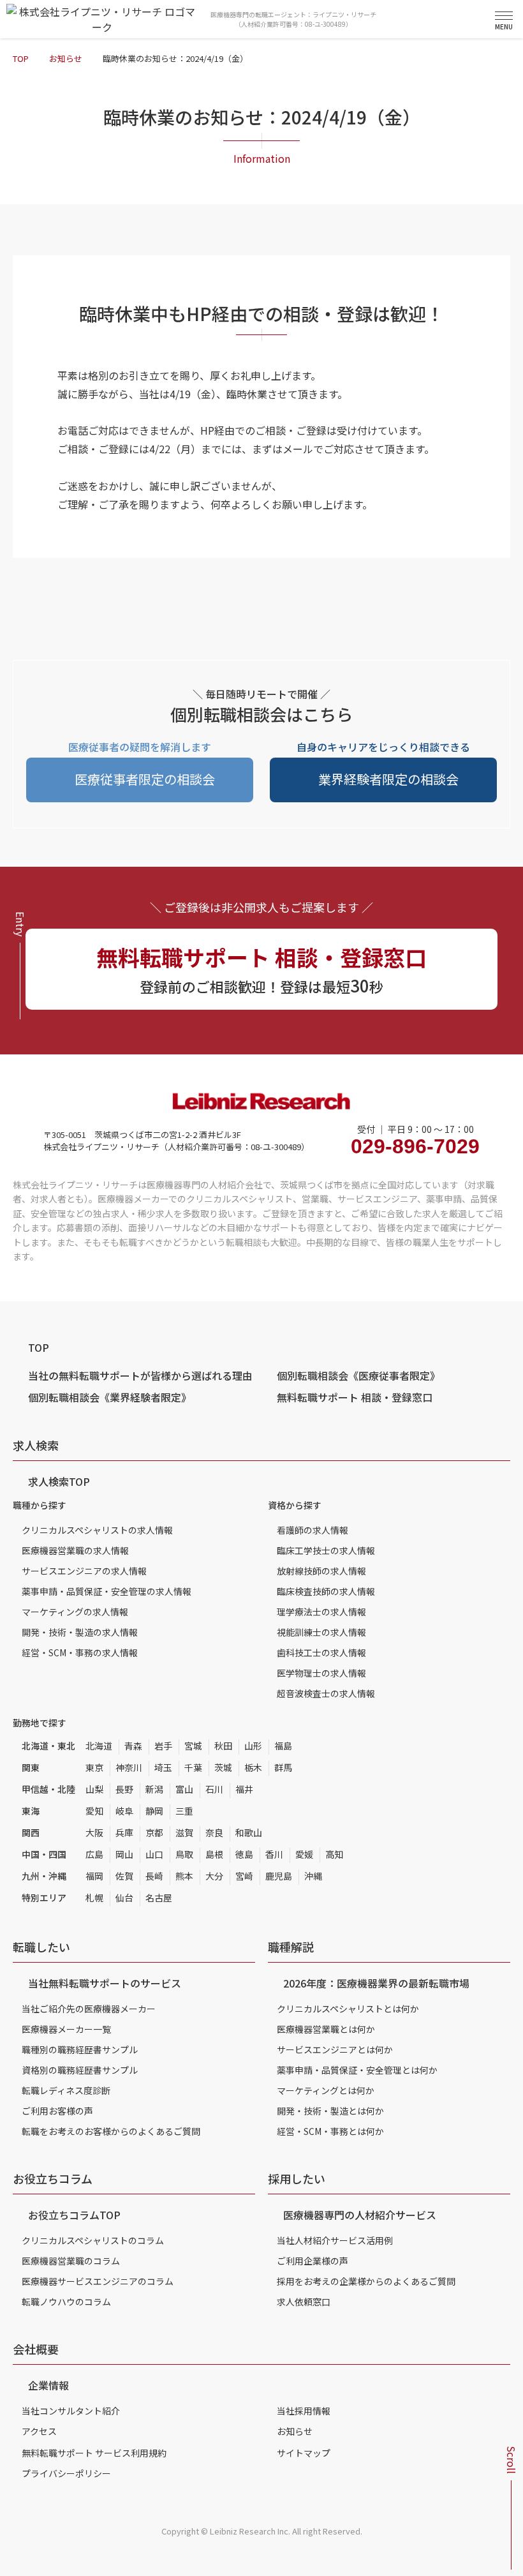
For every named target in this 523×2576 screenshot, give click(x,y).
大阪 (94, 1832)
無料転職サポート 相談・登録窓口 (355, 1397)
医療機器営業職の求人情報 (75, 1550)
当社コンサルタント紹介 (71, 2411)
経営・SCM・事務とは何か (330, 2131)
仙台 (124, 1898)
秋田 (223, 1746)
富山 (184, 1789)
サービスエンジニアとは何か (335, 2049)
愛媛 (304, 1854)
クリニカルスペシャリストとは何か (348, 2009)
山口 (154, 1854)
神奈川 (129, 1767)
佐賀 (124, 1876)
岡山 (124, 1854)
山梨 (94, 1789)
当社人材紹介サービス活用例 (335, 2240)
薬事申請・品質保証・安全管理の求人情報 (107, 1591)
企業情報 (48, 2385)
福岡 (94, 1876)
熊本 (184, 1876)
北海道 (99, 1746)
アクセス (39, 2431)
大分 (214, 1876)
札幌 (94, 1898)
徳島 (244, 1854)
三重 (184, 1811)
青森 (133, 1746)
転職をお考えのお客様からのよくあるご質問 (111, 2131)
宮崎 (244, 1876)
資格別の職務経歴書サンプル (80, 2070)
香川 (274, 1854)
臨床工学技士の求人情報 (326, 1550)
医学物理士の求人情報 (321, 1673)
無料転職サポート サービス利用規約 (94, 2453)
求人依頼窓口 (304, 2302)
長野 (124, 1789)
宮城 (193, 1746)
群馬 (283, 1767)
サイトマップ (304, 2453)
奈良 (214, 1832)
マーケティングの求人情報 (75, 1612)
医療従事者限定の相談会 (145, 779)
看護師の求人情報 (313, 1530)
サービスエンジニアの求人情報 (84, 1571)
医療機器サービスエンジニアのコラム (98, 2281)
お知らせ (66, 58)
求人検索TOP (59, 1481)
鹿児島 (279, 1876)
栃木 (253, 1767)
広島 (94, 1854)
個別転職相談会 (358, 1375)
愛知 (94, 1811)
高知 (334, 1854)
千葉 (193, 1767)
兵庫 (124, 1832)
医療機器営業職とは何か (326, 2029)
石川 (214, 1789)
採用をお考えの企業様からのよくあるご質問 (366, 2281)
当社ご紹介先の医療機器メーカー (89, 2009)
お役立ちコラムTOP (74, 2215)
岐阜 (124, 1811)
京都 (154, 1832)
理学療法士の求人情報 (321, 1612)
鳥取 (184, 1854)
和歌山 (249, 1832)
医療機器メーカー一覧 (66, 2029)
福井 (244, 1789)
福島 (283, 1746)
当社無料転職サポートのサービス (105, 1983)
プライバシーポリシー (66, 2473)
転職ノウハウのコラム (66, 2302)
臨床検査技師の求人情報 (326, 1591)
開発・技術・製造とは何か (330, 2111)
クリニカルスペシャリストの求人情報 (97, 1530)
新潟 (154, 1789)
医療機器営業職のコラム (71, 2261)
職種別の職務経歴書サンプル (80, 2049)
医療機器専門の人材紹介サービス (360, 2215)
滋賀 (184, 1832)
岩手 (163, 1746)
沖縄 (313, 1876)
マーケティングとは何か (326, 2090)
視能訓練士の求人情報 (321, 1632)
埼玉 (163, 1767)
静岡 (154, 1811)
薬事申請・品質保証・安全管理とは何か (357, 2070)
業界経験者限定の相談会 (388, 779)
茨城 (223, 1767)
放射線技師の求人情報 (321, 1571)
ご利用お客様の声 (57, 2111)
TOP (21, 58)
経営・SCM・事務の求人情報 (80, 1652)
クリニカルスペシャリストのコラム (93, 2240)
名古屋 (159, 1898)
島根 (214, 1854)
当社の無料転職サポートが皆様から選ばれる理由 (140, 1375)
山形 (253, 1746)
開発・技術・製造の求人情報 (80, 1632)
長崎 (154, 1876)
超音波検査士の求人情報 (326, 1693)
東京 (94, 1767)
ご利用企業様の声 (313, 2261)
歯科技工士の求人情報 (321, 1652)
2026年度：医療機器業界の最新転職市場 (376, 1983)
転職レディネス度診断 (66, 2090)
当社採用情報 (304, 2411)
